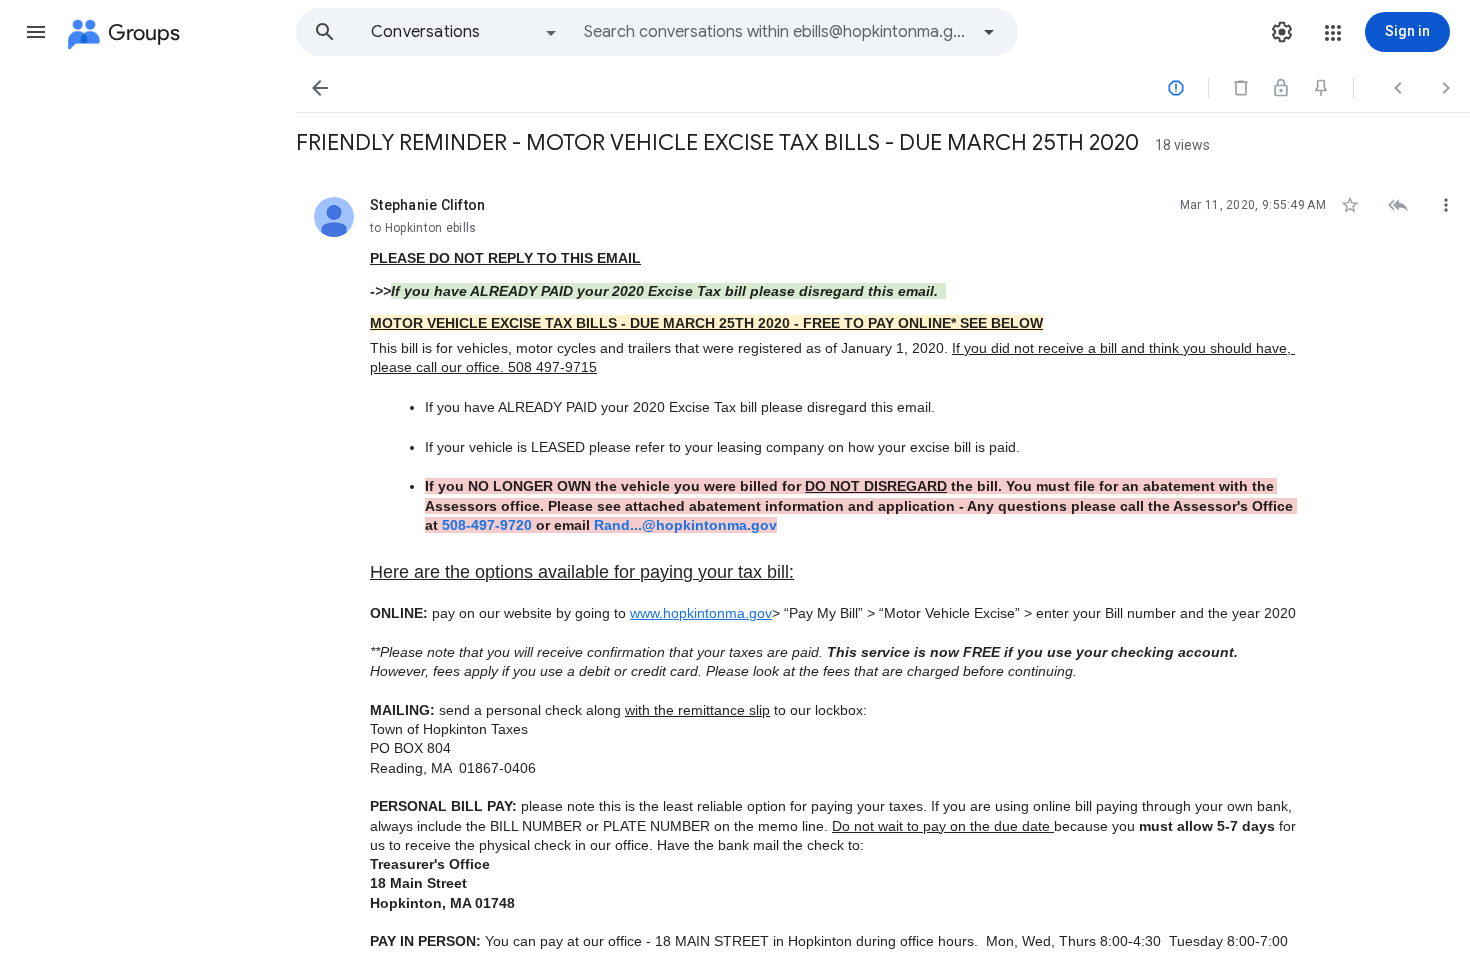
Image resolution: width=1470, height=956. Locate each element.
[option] (465, 32)
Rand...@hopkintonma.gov (685, 525)
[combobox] (776, 32)
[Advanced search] (989, 32)
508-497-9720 (487, 525)
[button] (36, 32)
